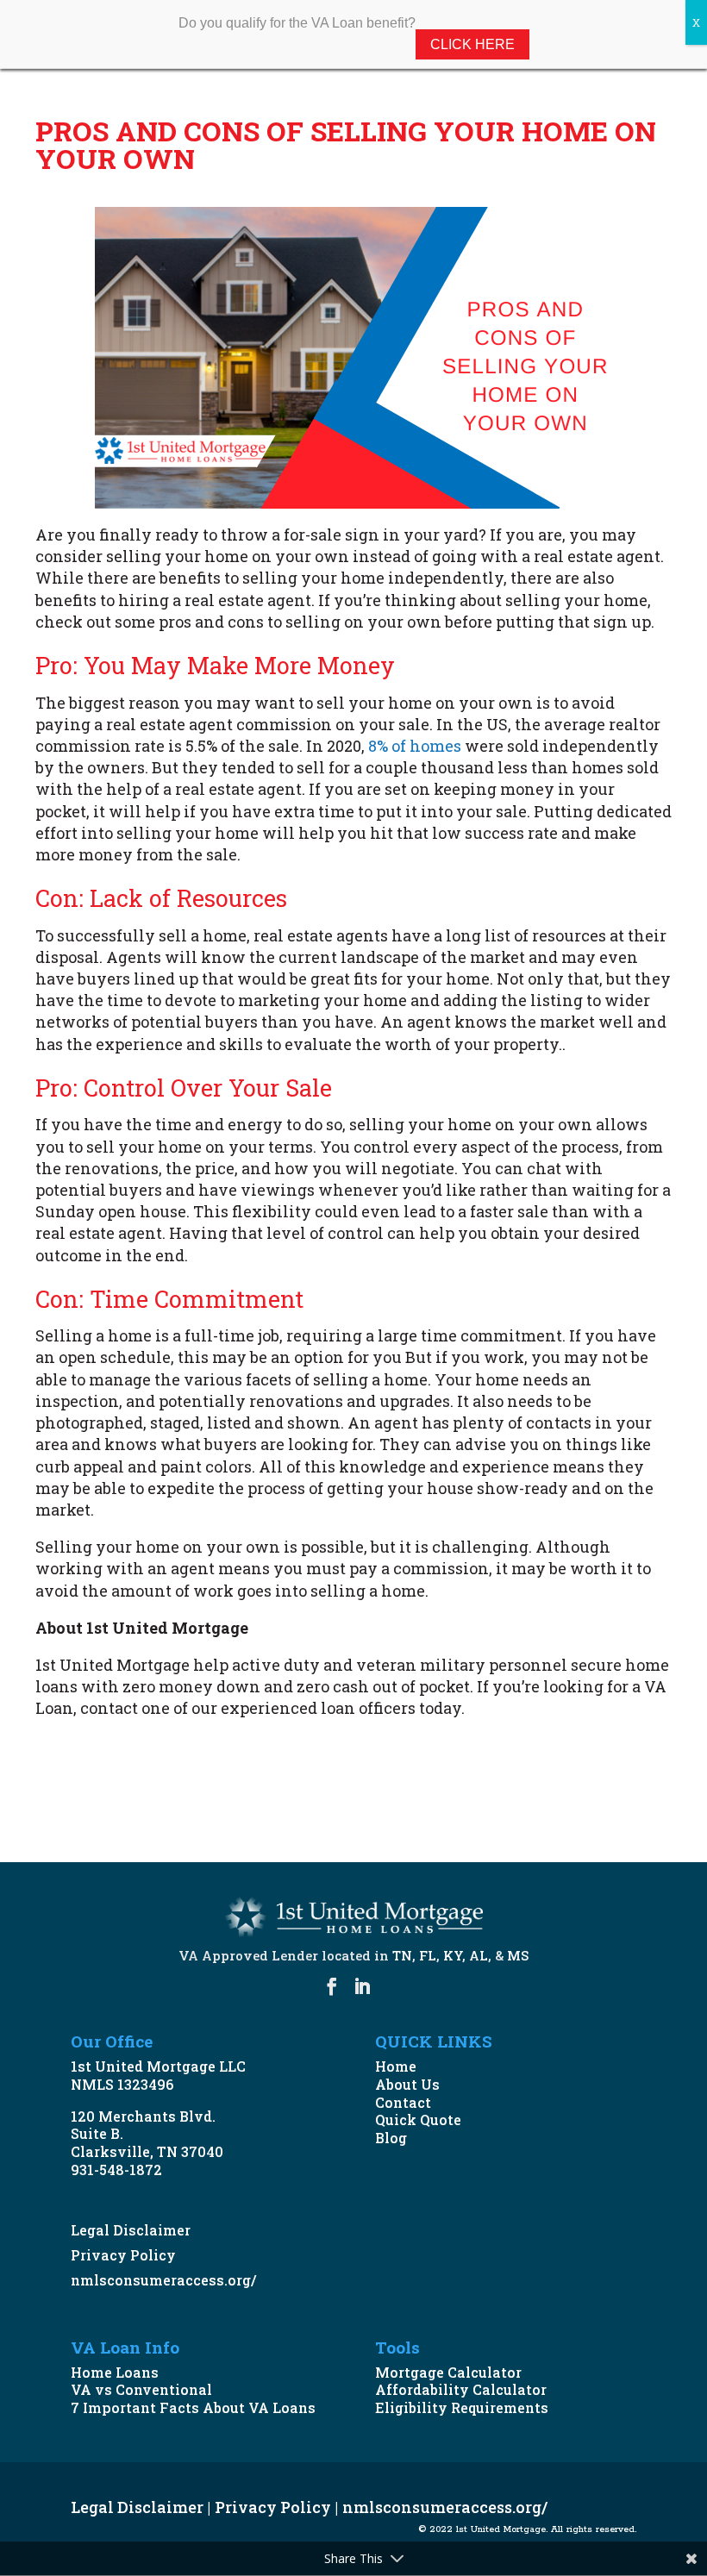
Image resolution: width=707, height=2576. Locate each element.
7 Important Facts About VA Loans (193, 2407)
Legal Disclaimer (131, 2230)
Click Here (472, 44)
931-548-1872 (116, 2170)
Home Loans (115, 2372)
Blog (391, 2138)
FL (428, 1955)
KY (453, 1955)
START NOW (108, 1798)
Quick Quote (418, 2120)
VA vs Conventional (141, 2389)
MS (518, 1955)
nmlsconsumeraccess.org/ (163, 2280)
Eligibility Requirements (462, 2407)
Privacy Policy (123, 2255)
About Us (407, 2084)
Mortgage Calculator (448, 2372)
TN (402, 1955)
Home (396, 2066)
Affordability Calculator (461, 2389)
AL (479, 1955)
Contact (403, 2102)
